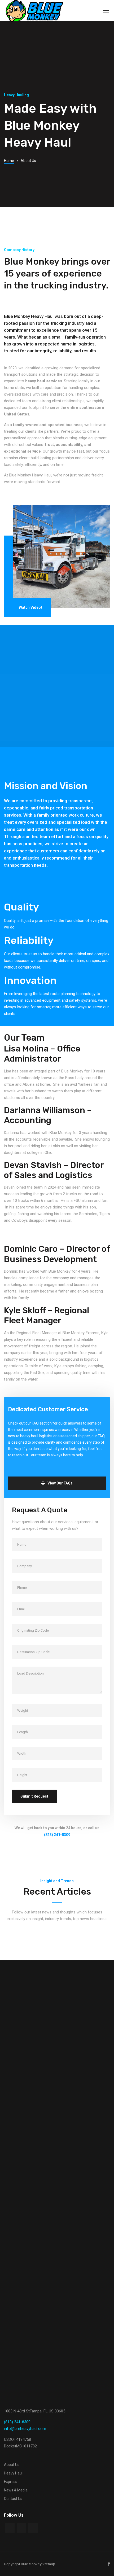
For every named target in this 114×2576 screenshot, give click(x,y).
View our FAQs (60, 1483)
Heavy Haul (13, 2473)
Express (11, 2482)
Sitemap (48, 2564)
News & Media (16, 2490)
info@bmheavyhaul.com (25, 2429)
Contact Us (13, 2499)
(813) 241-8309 (17, 2422)
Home (9, 161)
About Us (12, 2465)
